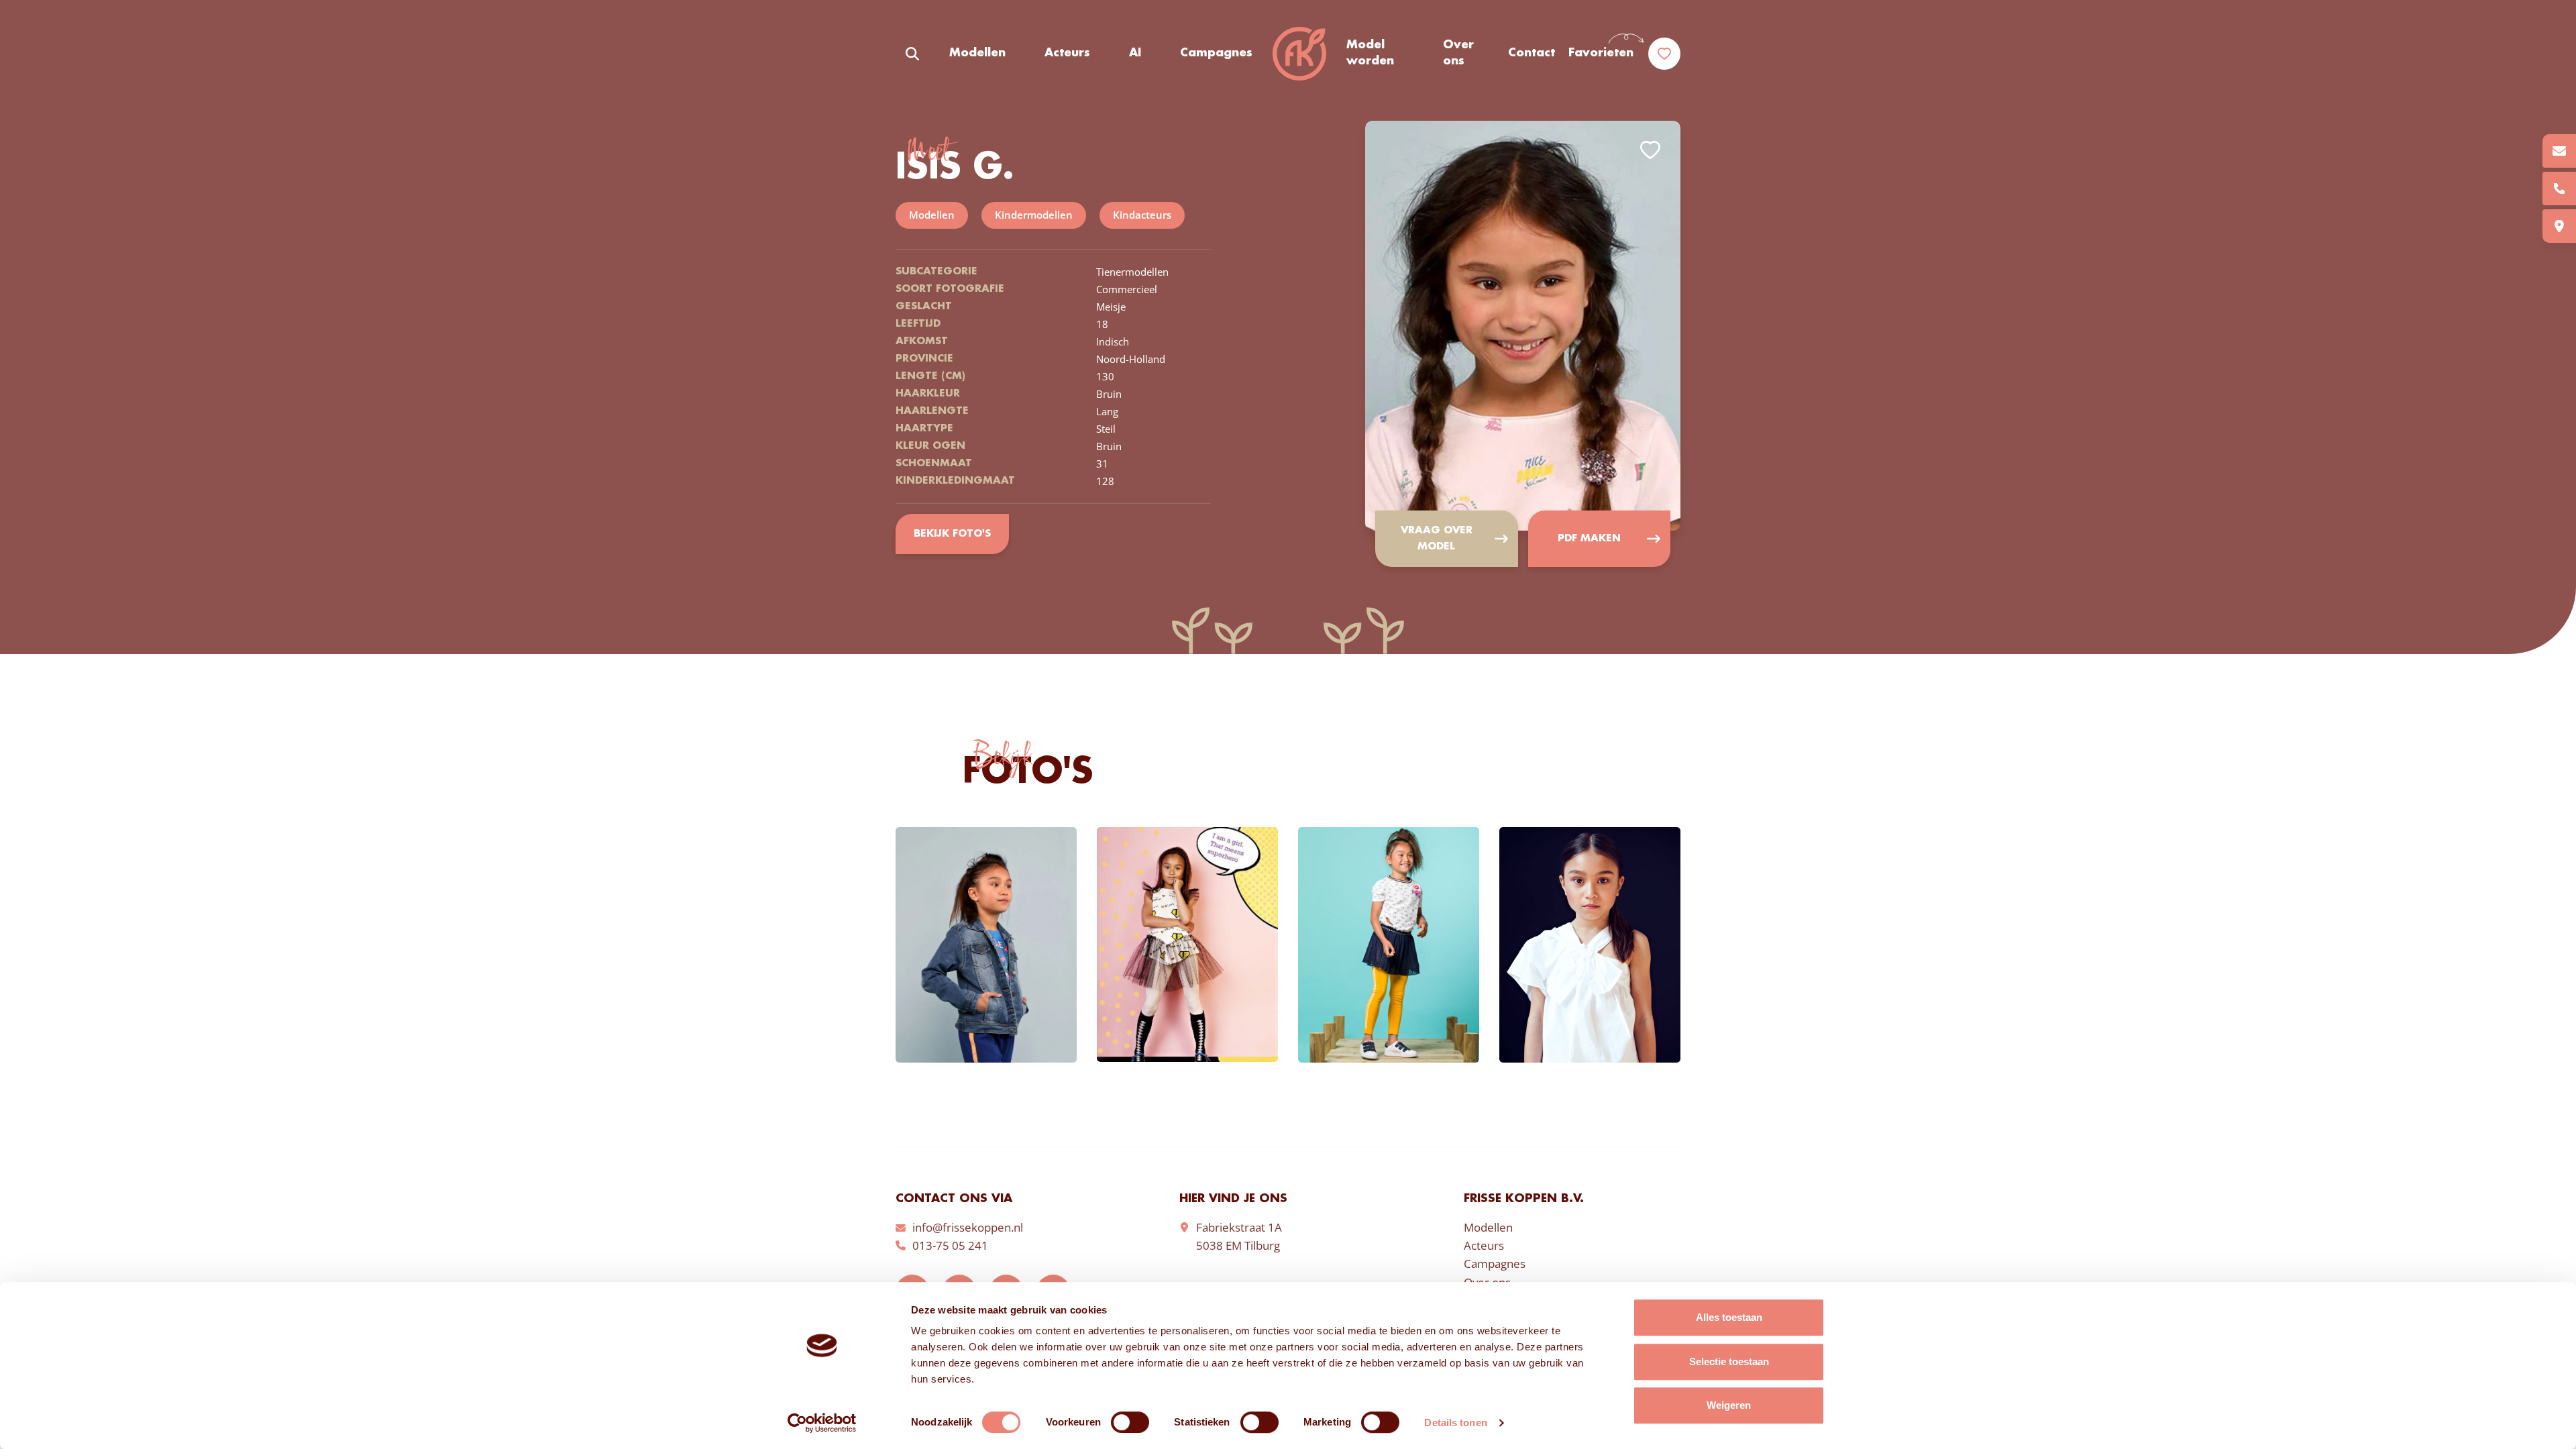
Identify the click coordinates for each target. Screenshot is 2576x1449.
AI (1135, 53)
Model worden (1370, 53)
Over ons (1458, 53)
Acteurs (1067, 53)
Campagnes (1216, 53)
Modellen (977, 53)
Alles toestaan (1729, 1317)
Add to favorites (1650, 150)
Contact (1532, 53)
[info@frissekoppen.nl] (2559, 151)
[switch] (1130, 1422)
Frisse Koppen (1299, 54)
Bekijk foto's (952, 534)
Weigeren (1729, 1405)
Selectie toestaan (1729, 1361)
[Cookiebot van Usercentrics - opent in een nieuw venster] (822, 1423)
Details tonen (1455, 1423)
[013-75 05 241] (2559, 189)
